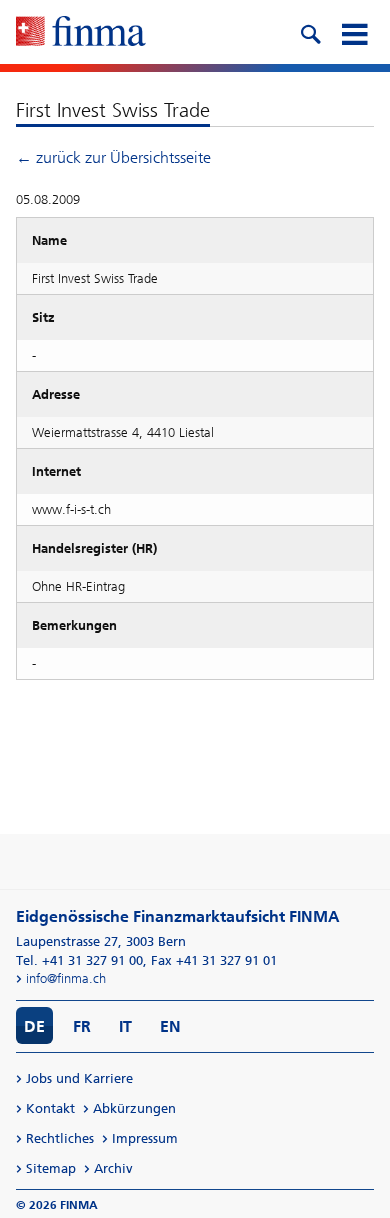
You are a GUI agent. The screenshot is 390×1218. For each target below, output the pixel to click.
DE (34, 1026)
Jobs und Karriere (79, 1078)
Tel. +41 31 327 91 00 (79, 960)
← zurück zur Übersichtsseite (113, 157)
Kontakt (50, 1108)
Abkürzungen (134, 1108)
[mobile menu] (354, 32)
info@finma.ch (66, 978)
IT (125, 1026)
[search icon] (310, 32)
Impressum (145, 1138)
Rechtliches (60, 1138)
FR (82, 1026)
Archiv (113, 1168)
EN (170, 1026)
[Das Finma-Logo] (81, 33)
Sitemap (51, 1168)
